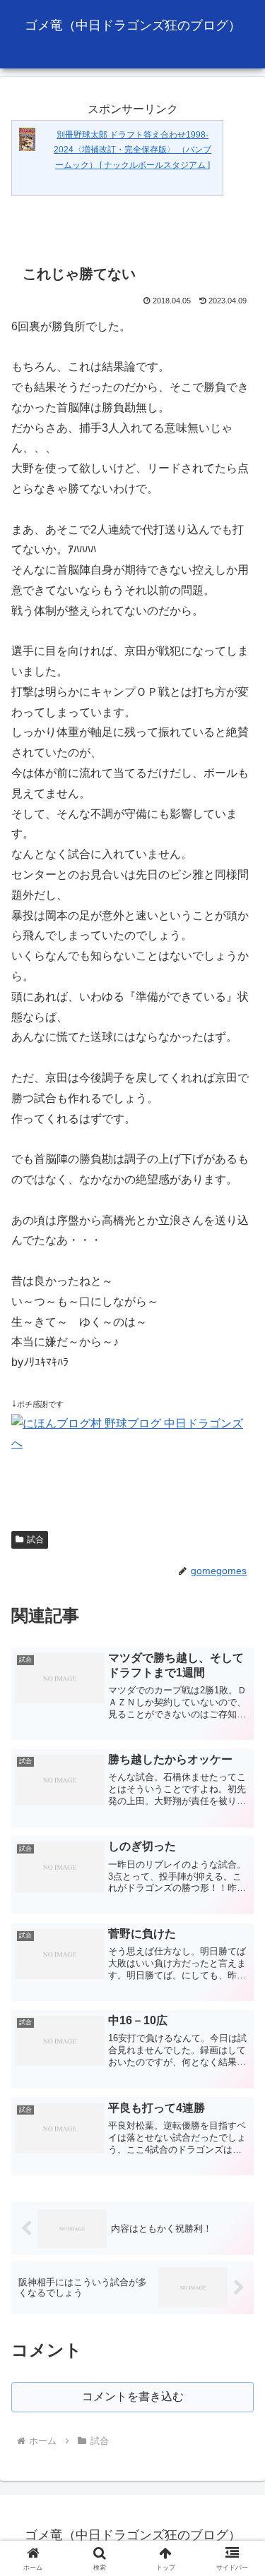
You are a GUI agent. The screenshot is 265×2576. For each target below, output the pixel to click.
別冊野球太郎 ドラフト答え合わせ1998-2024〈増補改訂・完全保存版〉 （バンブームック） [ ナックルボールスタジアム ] (132, 150)
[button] (237, 2008)
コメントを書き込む (133, 2396)
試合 (35, 1540)
